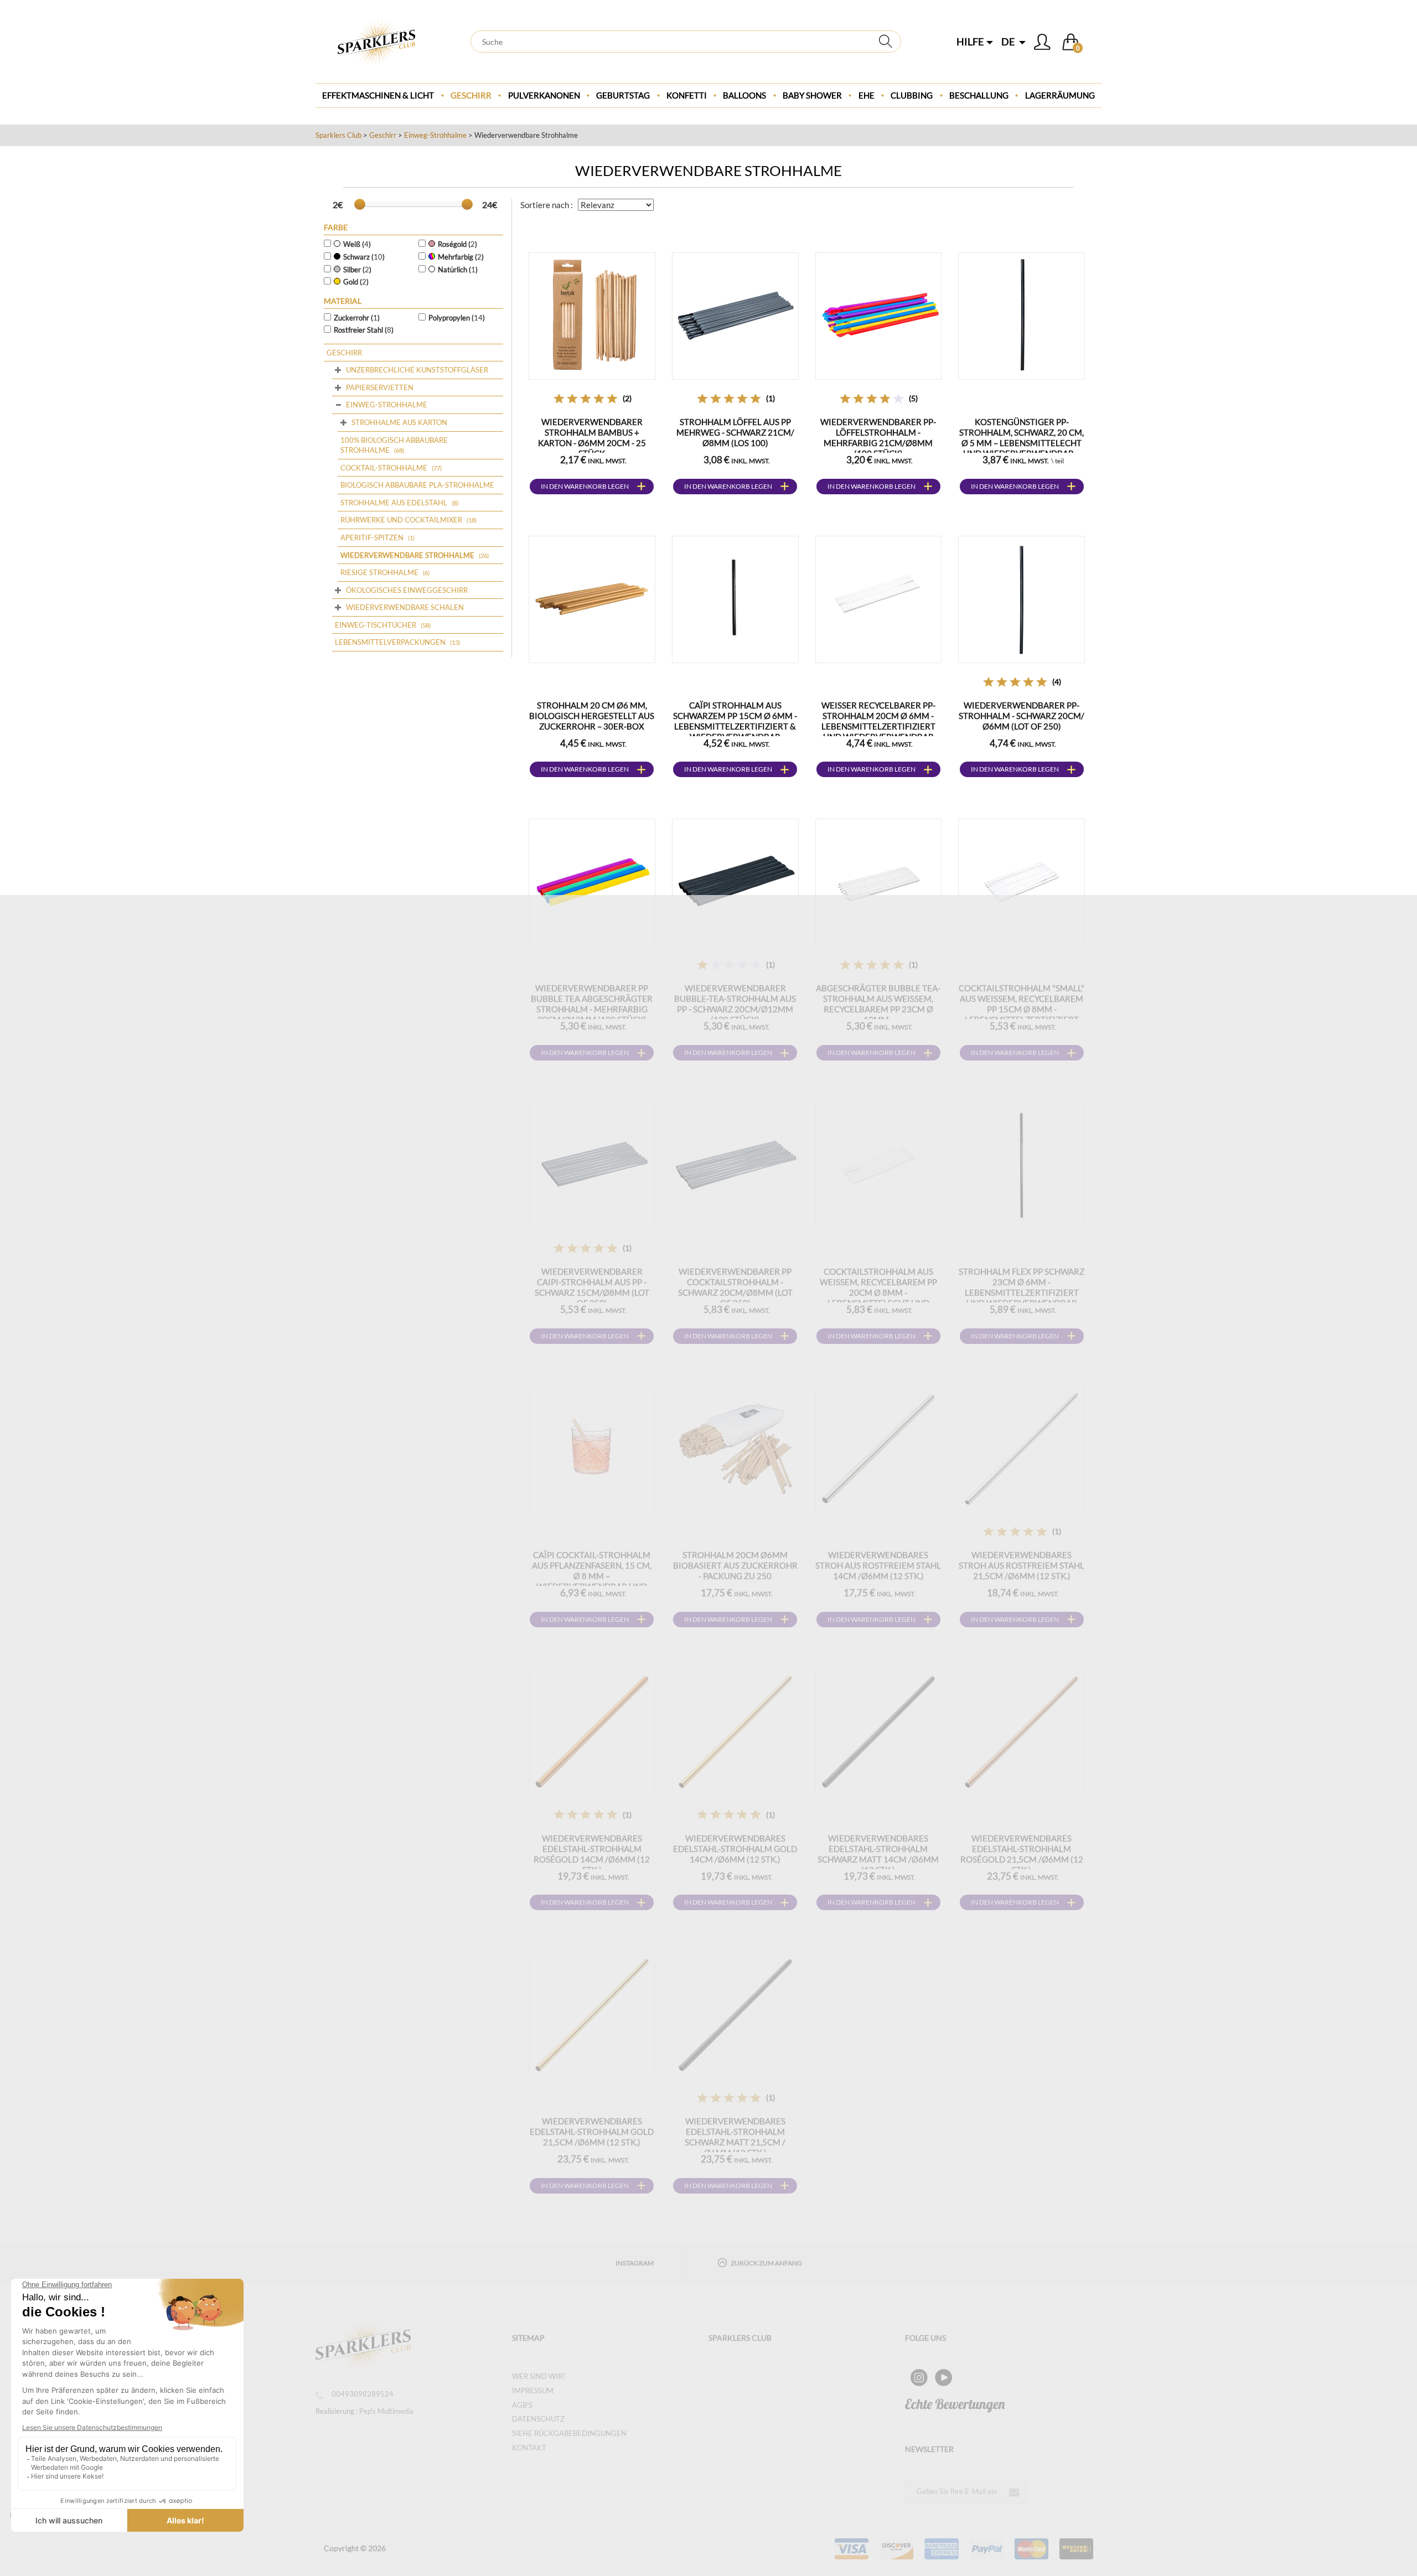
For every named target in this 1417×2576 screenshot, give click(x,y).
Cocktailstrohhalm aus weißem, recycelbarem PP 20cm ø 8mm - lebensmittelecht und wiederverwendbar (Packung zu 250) (878, 1298)
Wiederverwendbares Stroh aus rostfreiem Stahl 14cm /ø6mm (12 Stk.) (878, 1565)
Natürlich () (458, 270)
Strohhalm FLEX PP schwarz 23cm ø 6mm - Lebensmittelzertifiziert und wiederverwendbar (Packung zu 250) (1022, 1292)
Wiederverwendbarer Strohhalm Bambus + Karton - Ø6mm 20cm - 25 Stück (592, 438)
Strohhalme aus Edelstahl (394, 503)
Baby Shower (812, 95)
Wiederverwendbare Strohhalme (407, 555)
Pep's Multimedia (386, 2411)
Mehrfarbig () (461, 257)
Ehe (867, 95)
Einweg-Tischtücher (376, 625)
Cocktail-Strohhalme (384, 468)
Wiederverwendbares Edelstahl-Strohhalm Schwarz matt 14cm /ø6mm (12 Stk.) (878, 1854)
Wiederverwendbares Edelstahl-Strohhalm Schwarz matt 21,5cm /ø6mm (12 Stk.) (735, 2137)
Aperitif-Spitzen (372, 537)
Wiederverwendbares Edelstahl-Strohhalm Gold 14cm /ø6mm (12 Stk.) (735, 1849)
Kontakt (529, 2448)
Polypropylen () (457, 318)
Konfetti (687, 95)
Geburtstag (623, 95)
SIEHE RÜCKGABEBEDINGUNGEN (569, 2433)
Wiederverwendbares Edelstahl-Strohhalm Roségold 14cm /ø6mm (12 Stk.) (592, 1854)
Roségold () (457, 244)
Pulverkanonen (544, 95)
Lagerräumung (1060, 95)
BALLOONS (744, 95)
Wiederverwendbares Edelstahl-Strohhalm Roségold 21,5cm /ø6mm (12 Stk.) (1022, 1854)
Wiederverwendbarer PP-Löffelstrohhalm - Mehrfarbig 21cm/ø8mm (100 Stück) (878, 438)
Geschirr (471, 95)
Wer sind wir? (539, 2376)
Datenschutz (538, 2419)
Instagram (635, 2263)
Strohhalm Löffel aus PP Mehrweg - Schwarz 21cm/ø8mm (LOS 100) (735, 432)
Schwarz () (364, 257)
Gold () (356, 282)
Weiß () (357, 244)
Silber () (357, 270)
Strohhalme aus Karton (399, 422)
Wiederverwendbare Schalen (405, 607)
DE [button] (1009, 42)
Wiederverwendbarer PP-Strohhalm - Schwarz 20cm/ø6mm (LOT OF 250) (1022, 716)
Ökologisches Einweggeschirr (407, 590)
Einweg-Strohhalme (435, 135)
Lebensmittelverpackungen (390, 642)
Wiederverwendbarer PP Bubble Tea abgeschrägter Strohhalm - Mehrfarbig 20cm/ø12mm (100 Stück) (592, 1004)
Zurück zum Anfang (766, 2263)
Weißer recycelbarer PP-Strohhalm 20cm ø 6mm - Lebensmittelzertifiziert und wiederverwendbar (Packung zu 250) (878, 726)
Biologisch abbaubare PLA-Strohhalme (417, 485)
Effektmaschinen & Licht (378, 95)
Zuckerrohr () (357, 318)
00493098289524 (363, 2394)
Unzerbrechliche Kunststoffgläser (417, 370)
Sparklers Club (338, 135)
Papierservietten (380, 387)
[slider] (360, 204)
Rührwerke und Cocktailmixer (401, 520)
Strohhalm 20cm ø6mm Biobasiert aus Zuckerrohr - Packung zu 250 (735, 1565)
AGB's (522, 2405)
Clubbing (912, 95)
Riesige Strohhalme (379, 572)
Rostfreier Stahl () (364, 330)
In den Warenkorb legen (585, 486)
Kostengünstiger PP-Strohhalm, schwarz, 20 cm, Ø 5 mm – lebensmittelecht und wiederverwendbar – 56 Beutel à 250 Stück (1022, 443)
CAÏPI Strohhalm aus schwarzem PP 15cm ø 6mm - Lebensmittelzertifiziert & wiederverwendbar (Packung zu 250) (735, 726)
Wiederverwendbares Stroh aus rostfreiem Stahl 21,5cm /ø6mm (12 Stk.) (1022, 1565)
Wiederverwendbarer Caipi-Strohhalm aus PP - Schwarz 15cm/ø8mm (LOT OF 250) (592, 1287)
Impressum (533, 2391)
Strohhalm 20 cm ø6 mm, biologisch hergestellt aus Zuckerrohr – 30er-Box (592, 716)
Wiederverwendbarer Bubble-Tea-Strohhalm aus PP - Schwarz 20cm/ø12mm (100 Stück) (735, 1004)
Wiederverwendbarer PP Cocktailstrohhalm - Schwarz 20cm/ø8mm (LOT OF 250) (735, 1287)
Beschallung (979, 95)
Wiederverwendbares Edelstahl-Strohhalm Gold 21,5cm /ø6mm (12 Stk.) (592, 2132)
